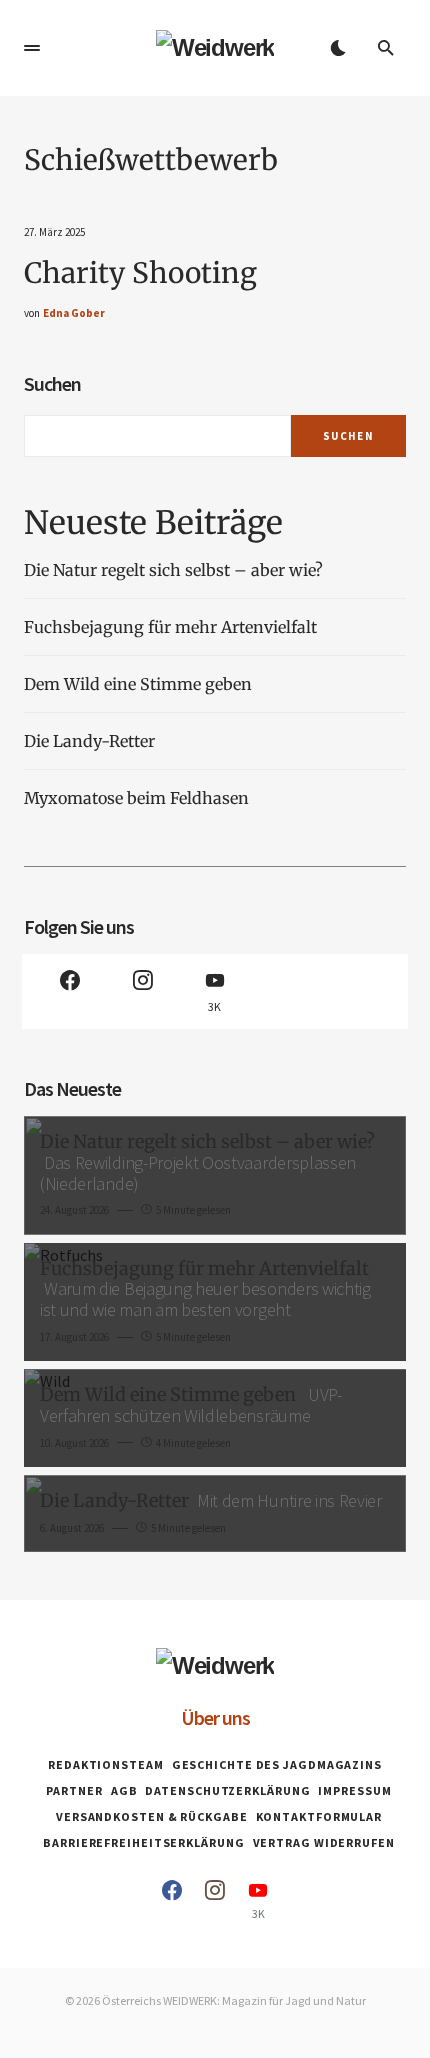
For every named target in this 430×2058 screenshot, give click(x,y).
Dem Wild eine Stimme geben (140, 684)
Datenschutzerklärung (227, 1790)
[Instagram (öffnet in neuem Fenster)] (142, 991)
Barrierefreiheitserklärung (143, 1842)
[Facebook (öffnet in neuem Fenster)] (70, 991)
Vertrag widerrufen (324, 1842)
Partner (74, 1790)
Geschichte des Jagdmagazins (277, 1764)
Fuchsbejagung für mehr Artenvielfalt (170, 627)
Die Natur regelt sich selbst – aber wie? (173, 570)
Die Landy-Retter (89, 741)
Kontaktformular (319, 1816)
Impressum (354, 1790)
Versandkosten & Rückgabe (152, 1816)
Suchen (52, 383)
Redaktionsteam (106, 1764)
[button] (32, 48)
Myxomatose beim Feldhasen (136, 798)
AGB (124, 1790)
